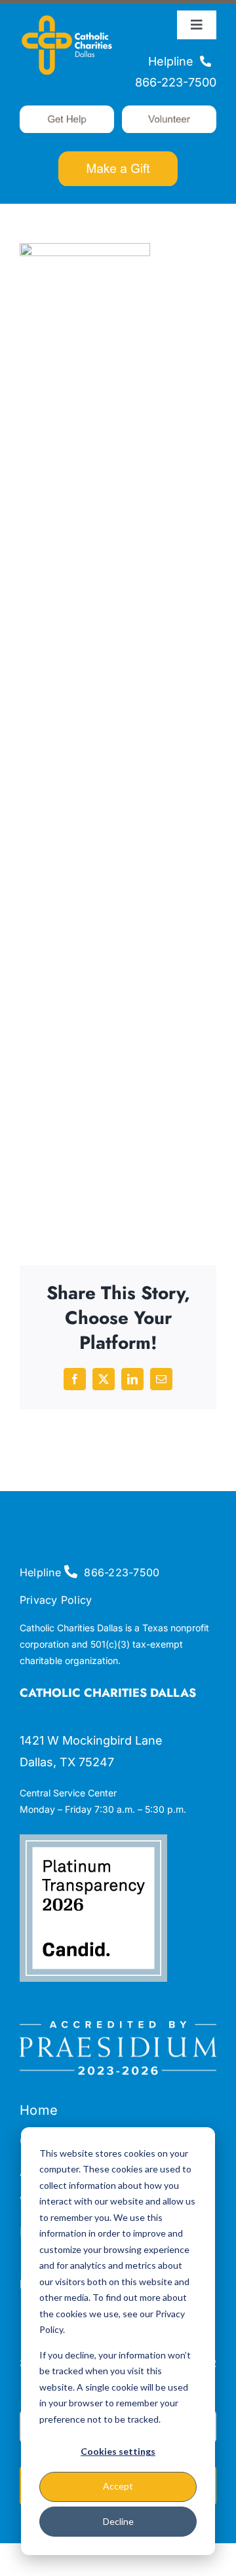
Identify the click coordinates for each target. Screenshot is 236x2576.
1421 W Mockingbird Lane (91, 1740)
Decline (118, 2521)
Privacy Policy (56, 1600)
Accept (118, 2486)
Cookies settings (118, 2451)
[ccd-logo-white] (67, 16)
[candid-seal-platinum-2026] (93, 1840)
